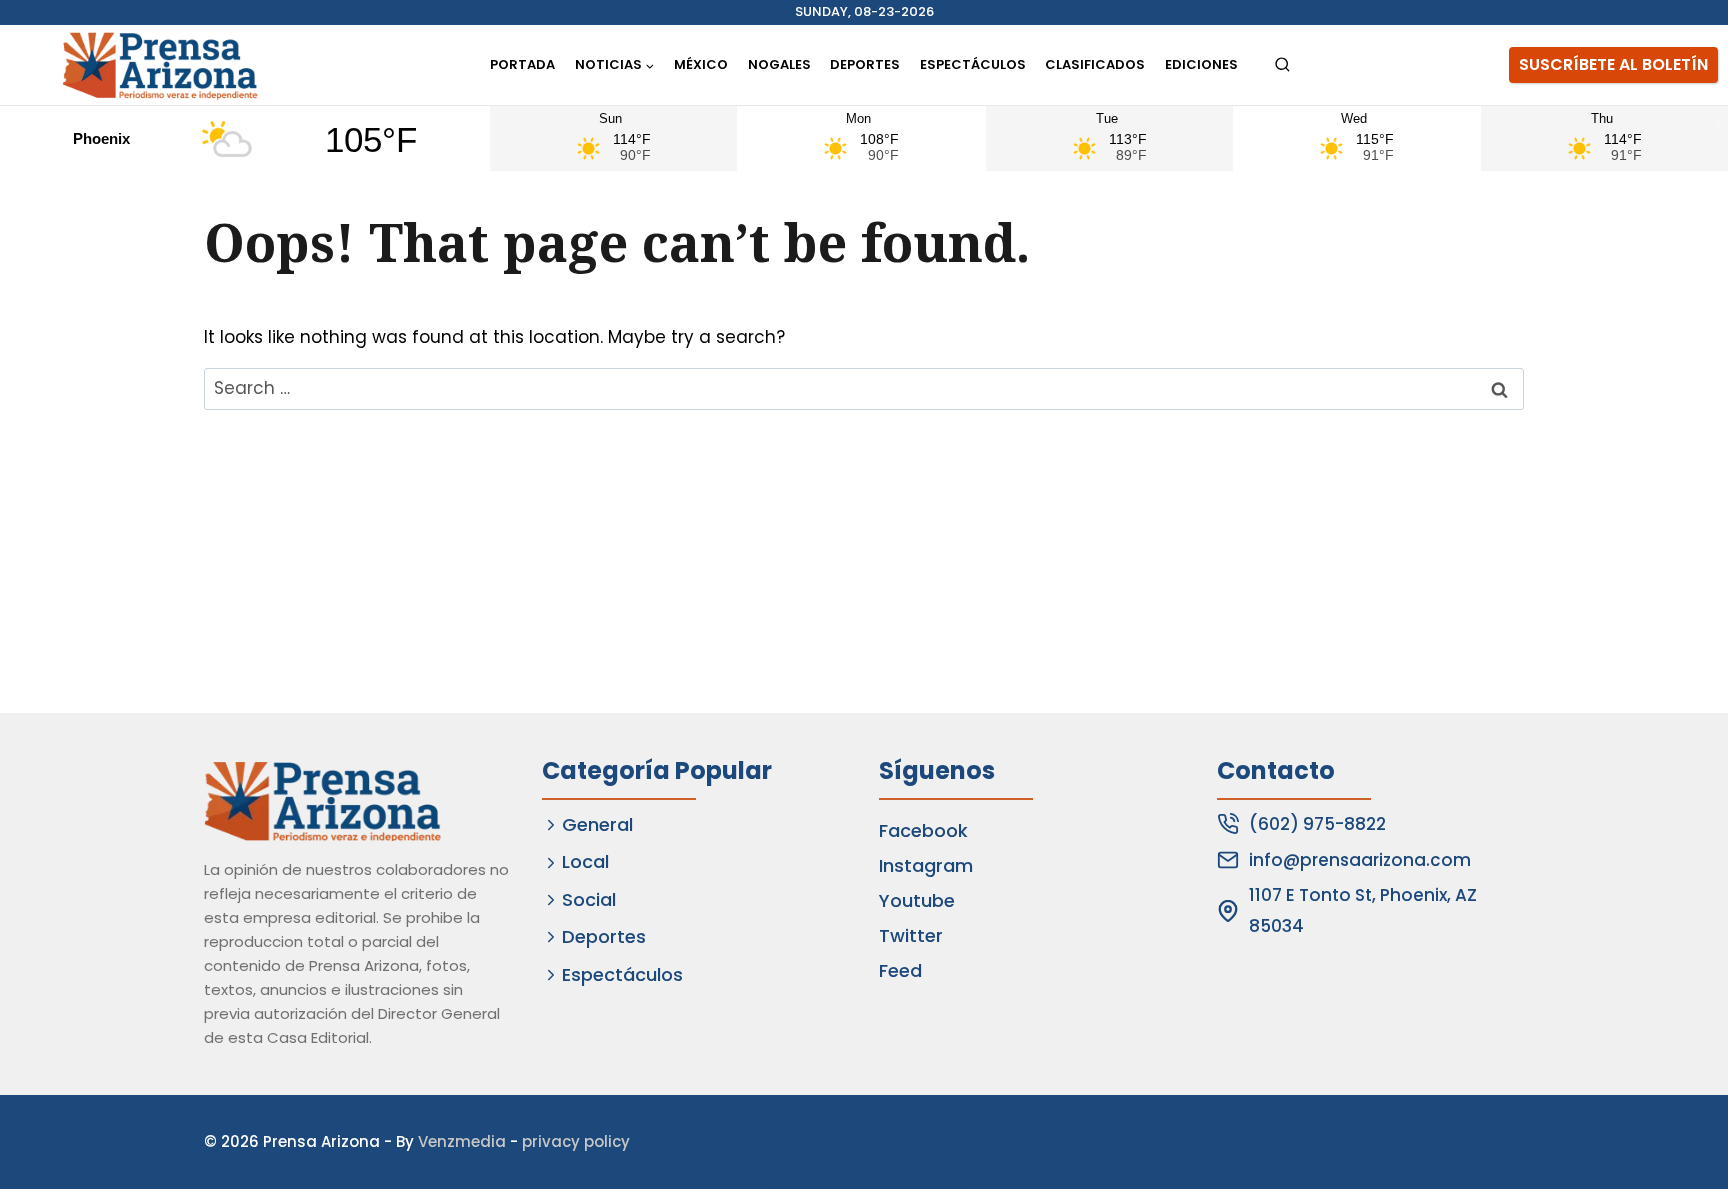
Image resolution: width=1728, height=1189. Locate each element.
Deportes (865, 64)
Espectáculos (973, 64)
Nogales (779, 64)
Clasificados (1095, 64)
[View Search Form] (1282, 65)
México (701, 64)
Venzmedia (462, 1141)
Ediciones (1201, 64)
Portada (522, 64)
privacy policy (576, 1141)
